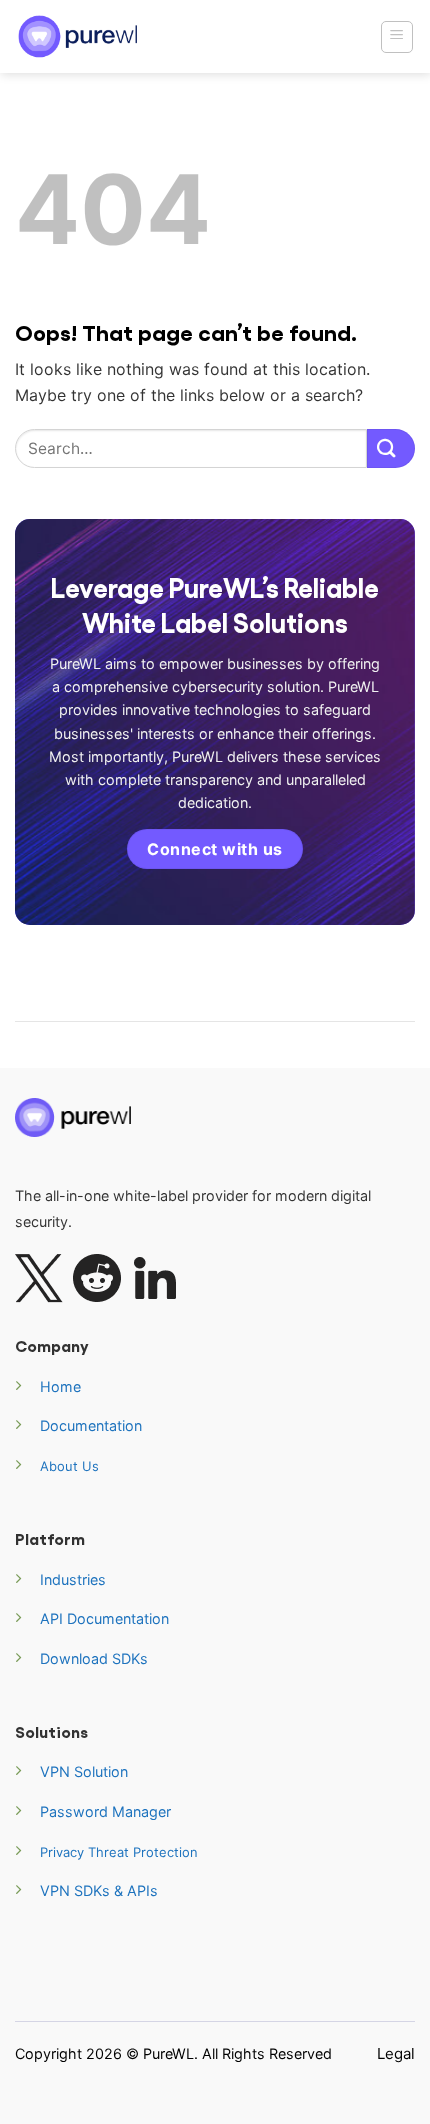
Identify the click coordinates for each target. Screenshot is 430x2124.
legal (396, 2053)
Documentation (91, 1425)
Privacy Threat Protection (119, 1852)
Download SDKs (94, 1658)
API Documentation (104, 1618)
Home (60, 1386)
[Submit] (391, 448)
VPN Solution (84, 1771)
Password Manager (105, 1811)
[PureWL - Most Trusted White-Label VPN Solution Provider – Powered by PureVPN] (80, 36)
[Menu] (397, 37)
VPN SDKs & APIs (99, 1890)
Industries (73, 1579)
